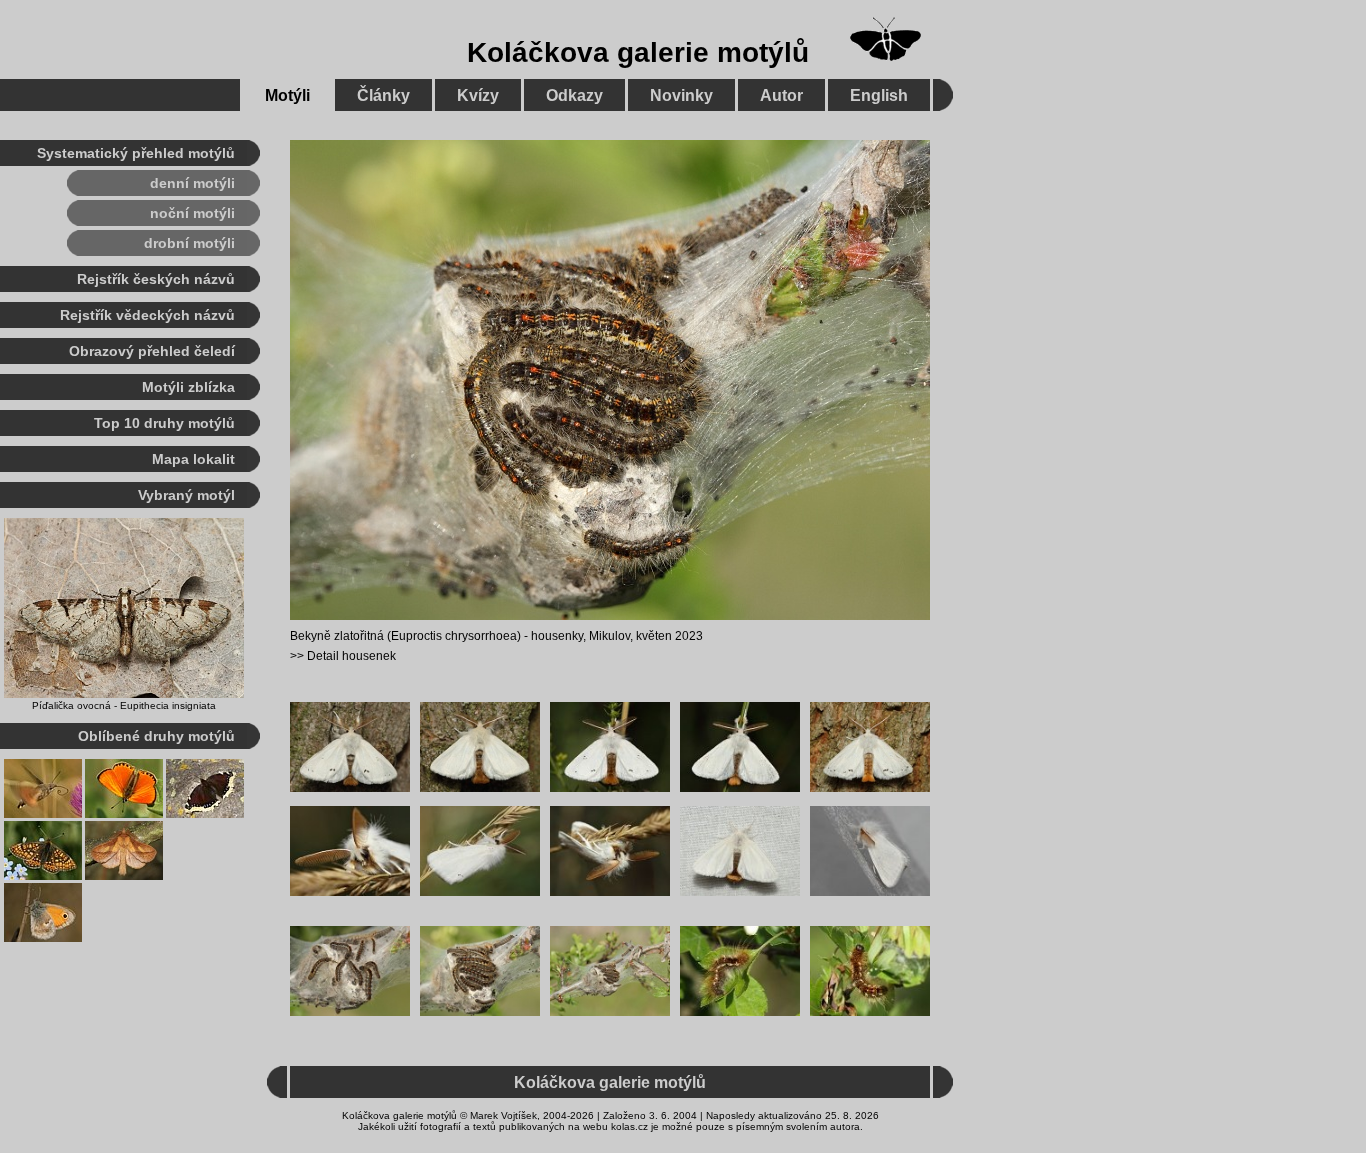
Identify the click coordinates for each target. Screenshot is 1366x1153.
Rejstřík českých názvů (156, 279)
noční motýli (192, 213)
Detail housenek (351, 656)
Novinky (681, 95)
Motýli (287, 95)
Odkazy (574, 95)
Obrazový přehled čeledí (152, 351)
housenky (557, 636)
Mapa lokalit (193, 459)
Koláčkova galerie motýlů (638, 52)
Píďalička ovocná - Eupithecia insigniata (124, 705)
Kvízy (478, 95)
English (879, 95)
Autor (781, 95)
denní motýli (192, 183)
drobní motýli (189, 243)
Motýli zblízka (188, 387)
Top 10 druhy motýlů (164, 423)
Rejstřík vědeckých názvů (147, 315)
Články (383, 95)
